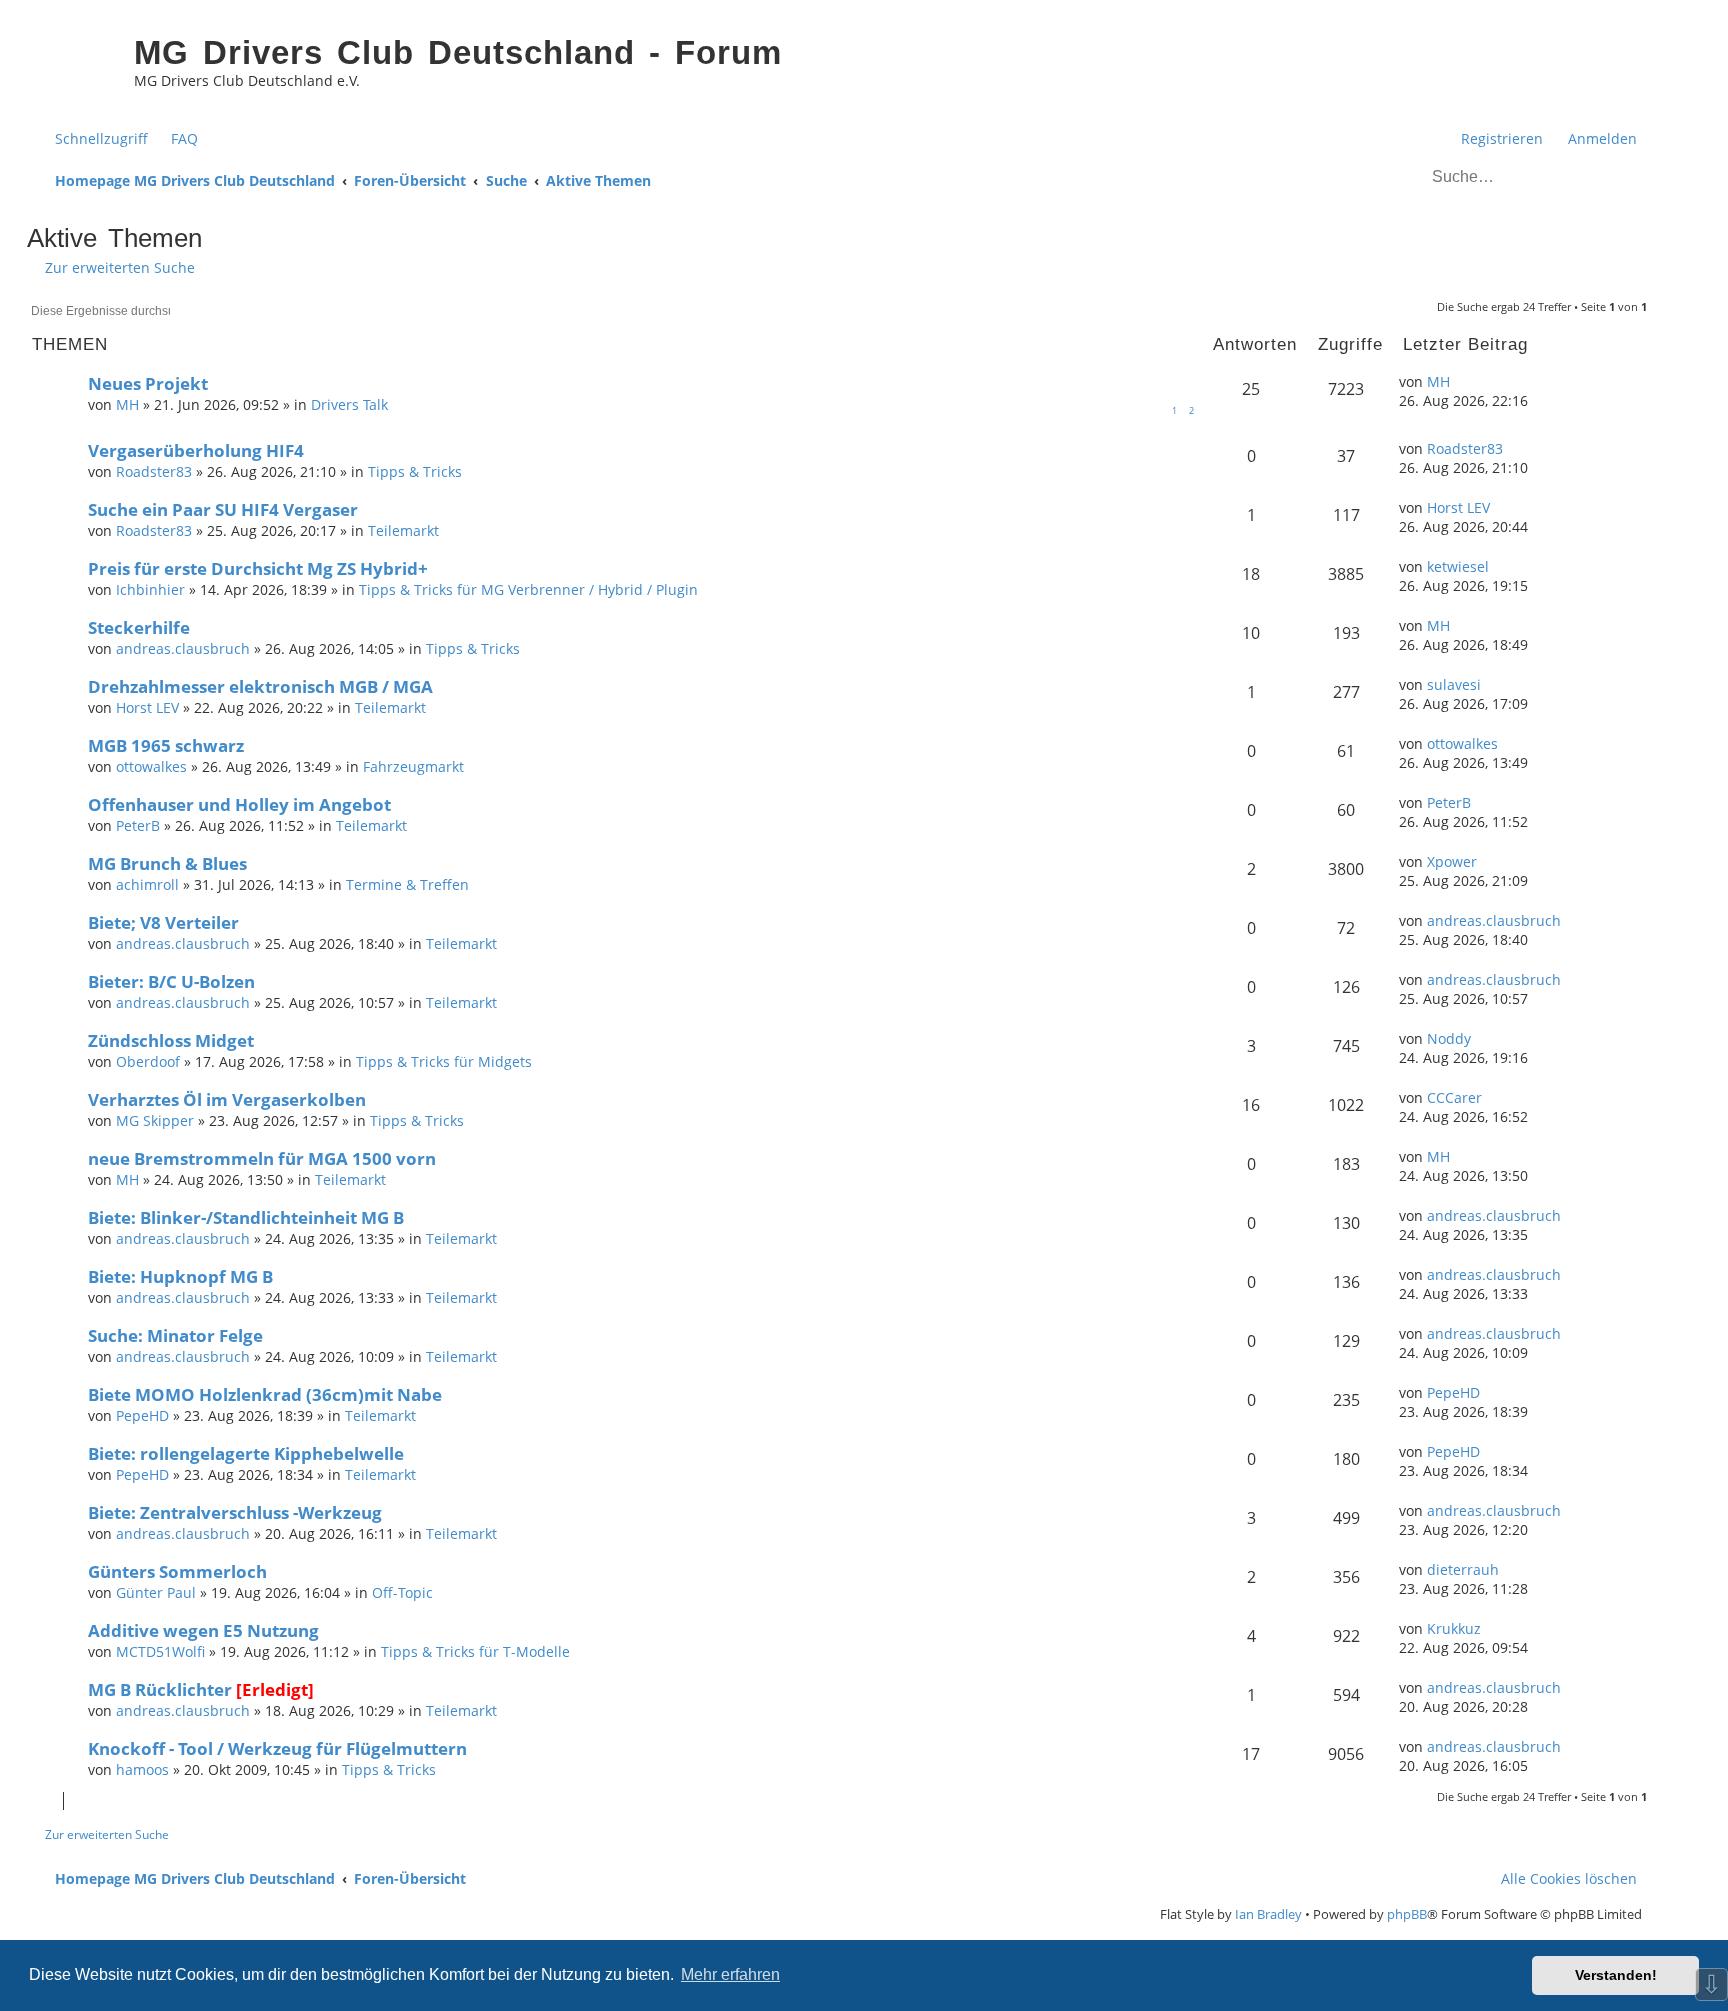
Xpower (1452, 861)
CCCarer (1454, 1097)
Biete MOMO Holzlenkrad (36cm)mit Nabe (265, 1394)
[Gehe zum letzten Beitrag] (1460, 381)
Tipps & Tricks (415, 471)
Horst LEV (1458, 507)
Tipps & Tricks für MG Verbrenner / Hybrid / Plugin (528, 589)
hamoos (142, 1769)
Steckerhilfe (139, 627)
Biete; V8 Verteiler (163, 922)
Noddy (1449, 1038)
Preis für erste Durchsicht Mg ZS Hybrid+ (258, 568)
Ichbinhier (150, 589)
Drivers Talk (349, 404)
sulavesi (1454, 684)
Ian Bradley (1268, 1914)
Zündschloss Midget (171, 1040)
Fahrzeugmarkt (413, 766)
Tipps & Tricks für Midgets (444, 1061)
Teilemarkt (403, 530)
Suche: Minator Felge (175, 1335)
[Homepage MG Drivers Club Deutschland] (75, 66)
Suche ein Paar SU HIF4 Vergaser (223, 509)
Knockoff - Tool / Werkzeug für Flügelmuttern (277, 1748)
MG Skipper (155, 1120)
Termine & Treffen (407, 884)
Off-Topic (402, 1592)
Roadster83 (154, 471)
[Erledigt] (275, 1689)
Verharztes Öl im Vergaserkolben (227, 1099)
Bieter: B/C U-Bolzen (171, 981)
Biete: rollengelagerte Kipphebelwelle (246, 1453)
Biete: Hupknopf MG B (180, 1276)
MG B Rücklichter (160, 1689)
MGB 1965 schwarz (166, 745)
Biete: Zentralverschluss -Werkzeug (235, 1512)
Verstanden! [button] (1616, 1975)
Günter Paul (156, 1592)
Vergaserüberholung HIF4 (196, 450)
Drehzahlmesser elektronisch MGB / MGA (260, 686)
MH (127, 404)
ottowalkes (151, 766)
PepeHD (142, 1415)
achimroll (147, 884)
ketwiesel (1458, 566)
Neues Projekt (148, 383)
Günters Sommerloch (177, 1571)
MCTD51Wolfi (160, 1651)
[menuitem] (175, 138)
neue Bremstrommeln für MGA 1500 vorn (262, 1158)
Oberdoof (148, 1061)
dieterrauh (1463, 1569)
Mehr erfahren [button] (730, 1974)
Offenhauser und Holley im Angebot (239, 804)
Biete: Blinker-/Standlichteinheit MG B (246, 1217)
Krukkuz (1454, 1628)
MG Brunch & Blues (167, 863)
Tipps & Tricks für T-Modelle (475, 1651)
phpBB (1407, 1914)
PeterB (138, 825)
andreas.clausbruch (183, 648)
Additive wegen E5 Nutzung (203, 1630)
